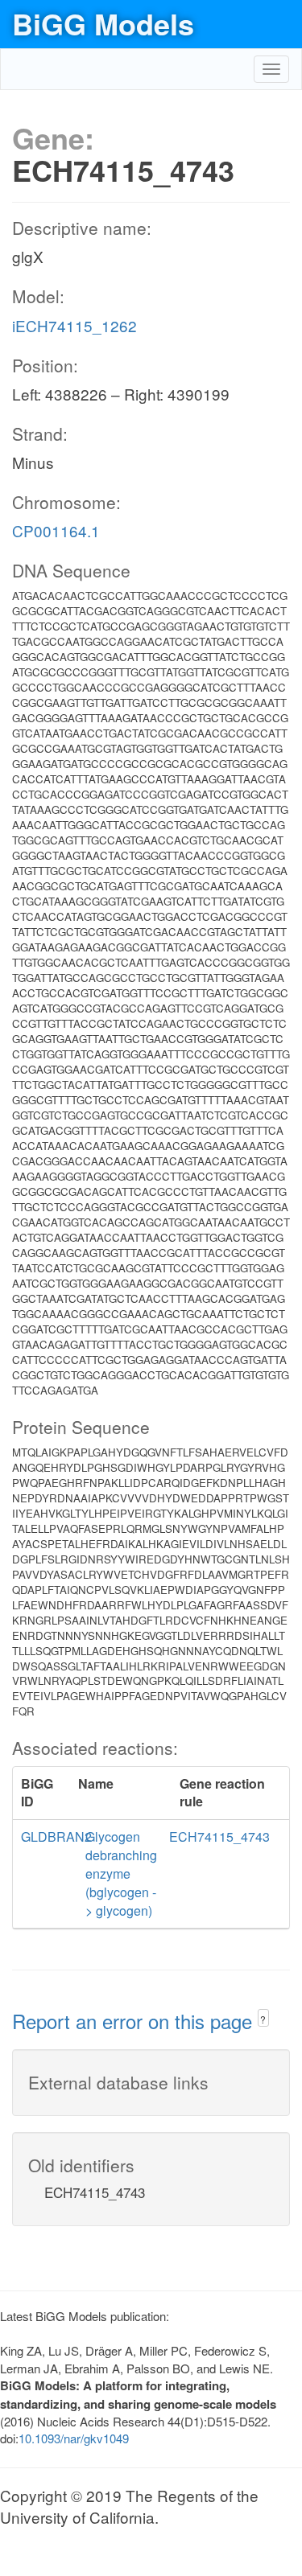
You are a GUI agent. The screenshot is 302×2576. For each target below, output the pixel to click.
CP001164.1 (56, 530)
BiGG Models (103, 23)
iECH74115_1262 (74, 325)
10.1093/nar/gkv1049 (74, 2438)
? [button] (263, 2019)
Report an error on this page (135, 2021)
